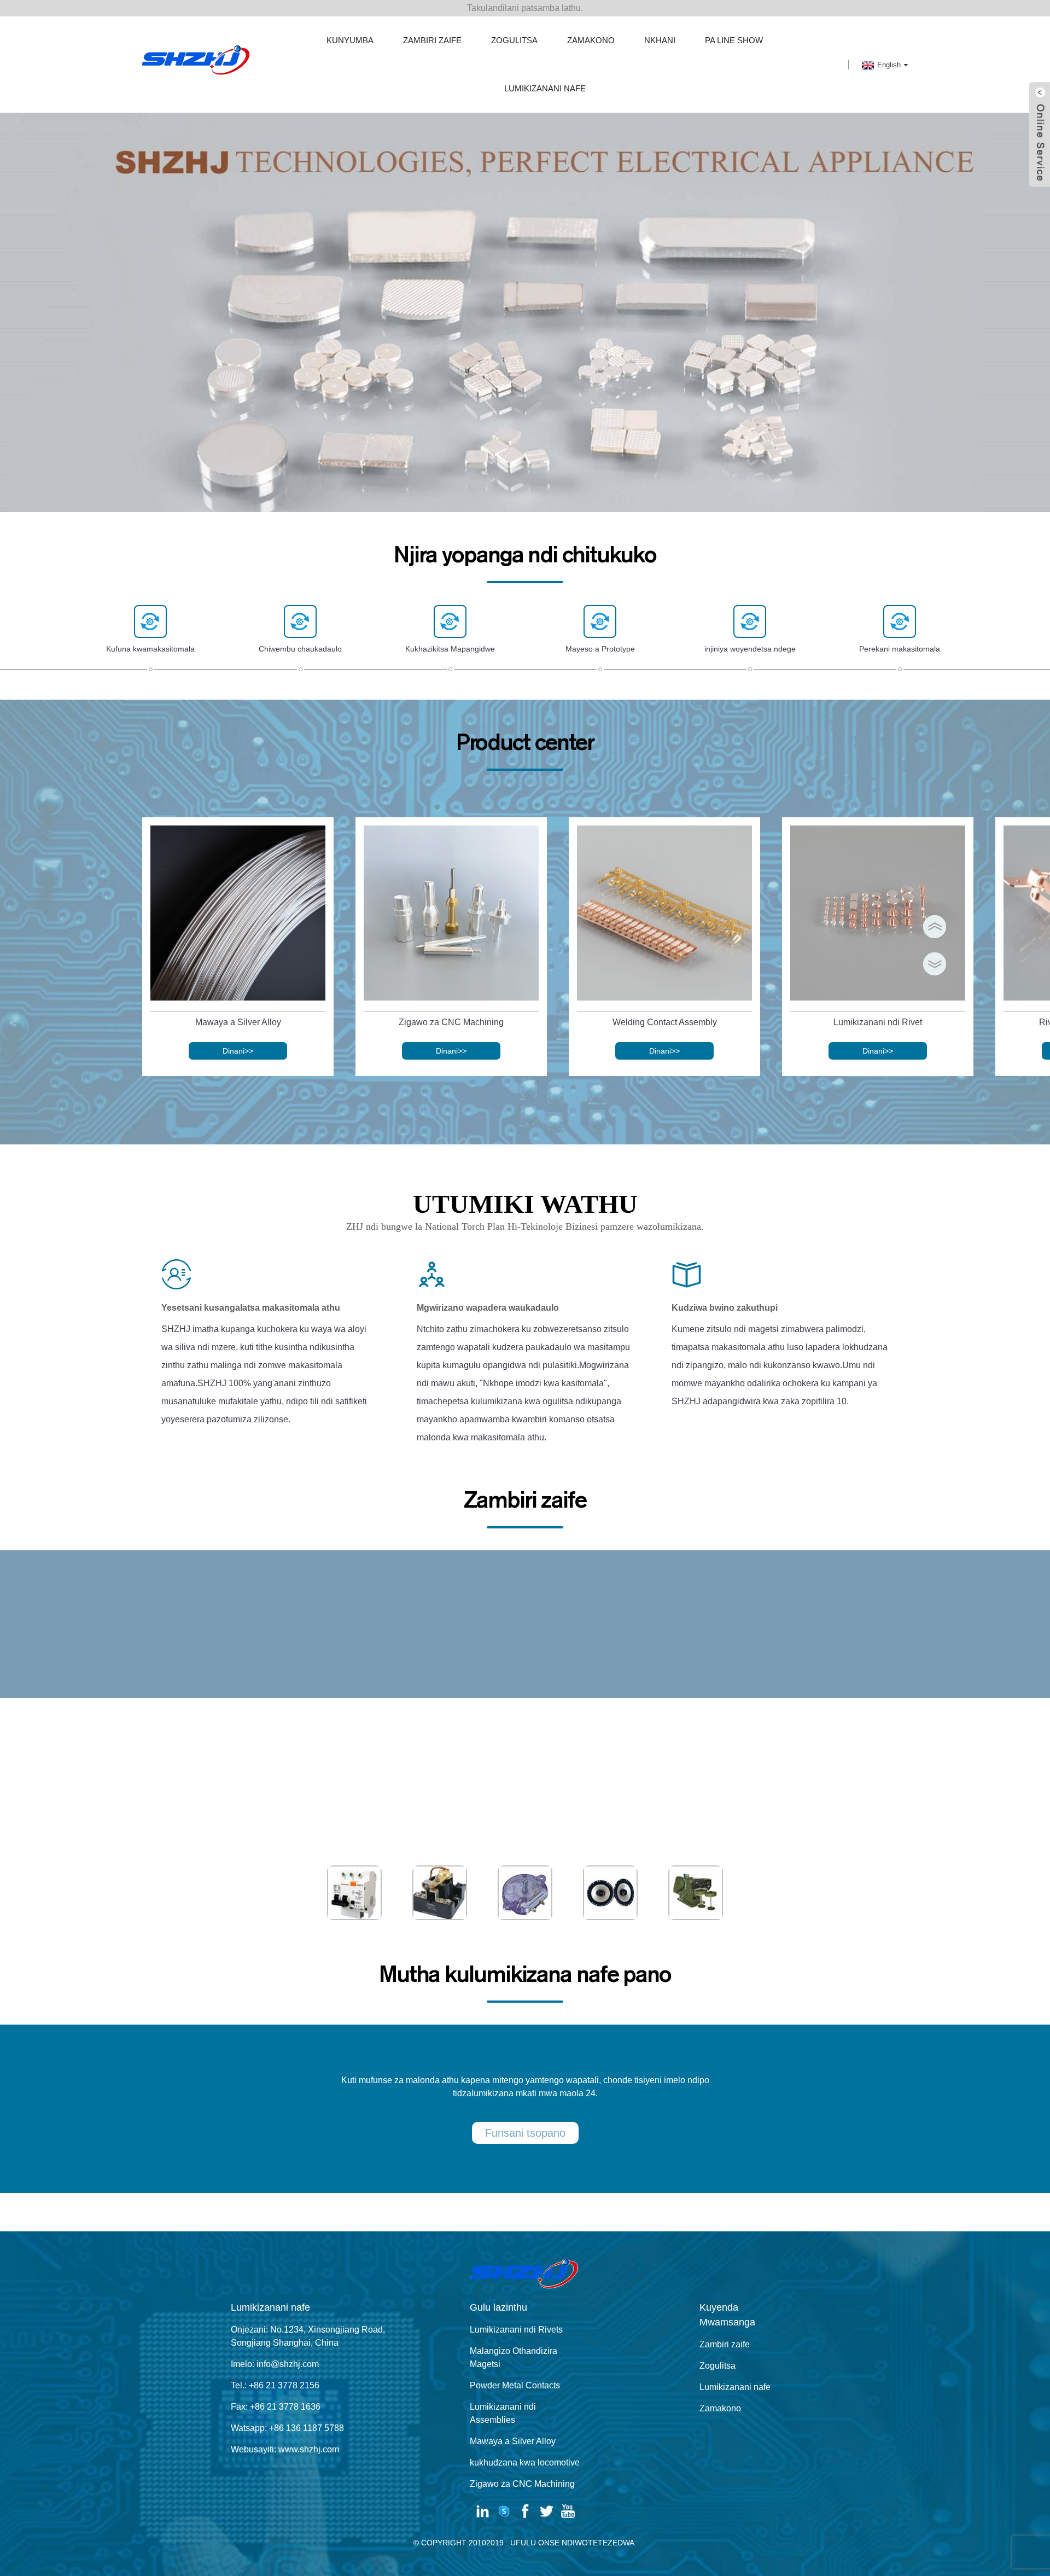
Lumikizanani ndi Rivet (878, 1022)
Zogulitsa (514, 40)
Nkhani (660, 40)
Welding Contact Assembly (665, 1022)
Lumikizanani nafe (545, 88)
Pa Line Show (734, 40)
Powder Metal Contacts (515, 2385)
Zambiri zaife (432, 40)
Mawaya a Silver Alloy (238, 1022)
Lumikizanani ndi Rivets (516, 2330)
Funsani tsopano (525, 2133)
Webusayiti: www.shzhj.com (285, 2449)
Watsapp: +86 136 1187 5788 (287, 2428)
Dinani (238, 1051)
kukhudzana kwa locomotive (525, 2462)
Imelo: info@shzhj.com (275, 2364)
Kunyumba (350, 40)
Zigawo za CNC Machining (451, 1022)
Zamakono (591, 40)
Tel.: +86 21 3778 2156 (275, 2385)
